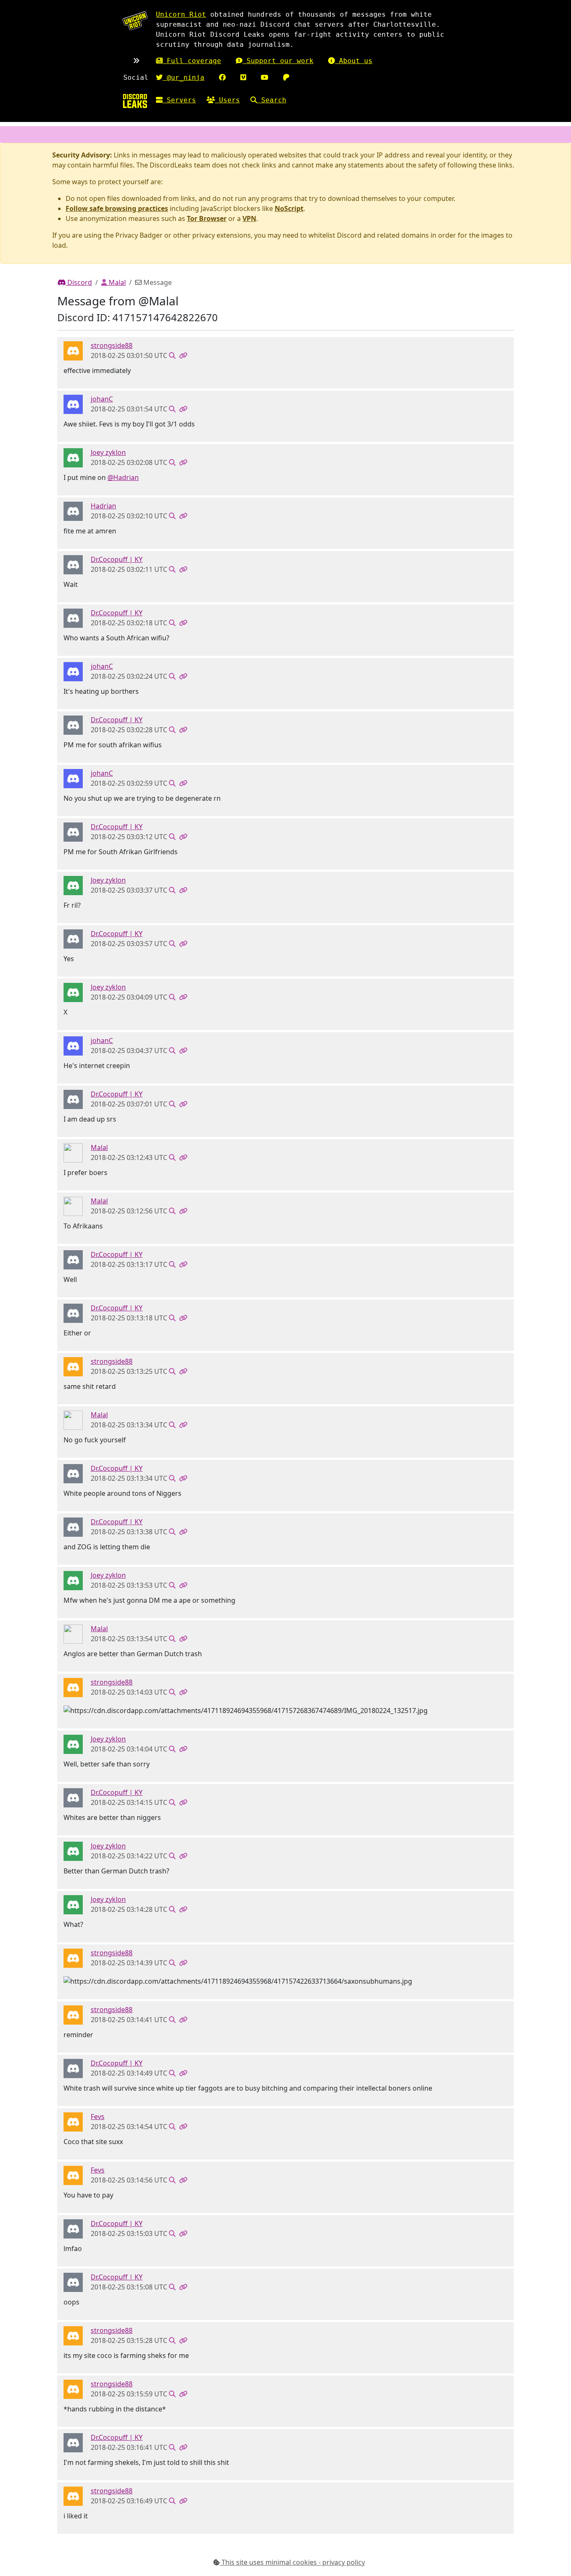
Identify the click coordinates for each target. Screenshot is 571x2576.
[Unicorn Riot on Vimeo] (243, 77)
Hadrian (103, 506)
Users (227, 100)
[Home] (135, 101)
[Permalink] (183, 355)
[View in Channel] (172, 355)
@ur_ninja (184, 77)
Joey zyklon (108, 452)
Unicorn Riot (181, 14)
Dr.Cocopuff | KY (117, 559)
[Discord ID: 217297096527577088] (73, 2121)
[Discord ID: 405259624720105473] (73, 350)
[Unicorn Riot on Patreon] (286, 77)
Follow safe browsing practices (117, 208)
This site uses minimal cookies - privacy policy (292, 2562)
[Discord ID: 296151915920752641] (73, 564)
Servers (179, 100)
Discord (79, 282)
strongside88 (112, 345)
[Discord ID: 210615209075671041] (73, 511)
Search (272, 100)
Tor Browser (207, 218)
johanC (102, 399)
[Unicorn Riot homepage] (135, 21)
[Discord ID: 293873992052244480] (73, 1152)
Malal (116, 282)
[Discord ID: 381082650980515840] (73, 404)
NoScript (289, 208)
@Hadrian (123, 477)
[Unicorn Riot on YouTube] (265, 77)
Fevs (98, 2117)
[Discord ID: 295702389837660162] (73, 457)
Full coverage (192, 61)
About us (354, 61)
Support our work (278, 61)
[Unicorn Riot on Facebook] (222, 77)
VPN (249, 218)
